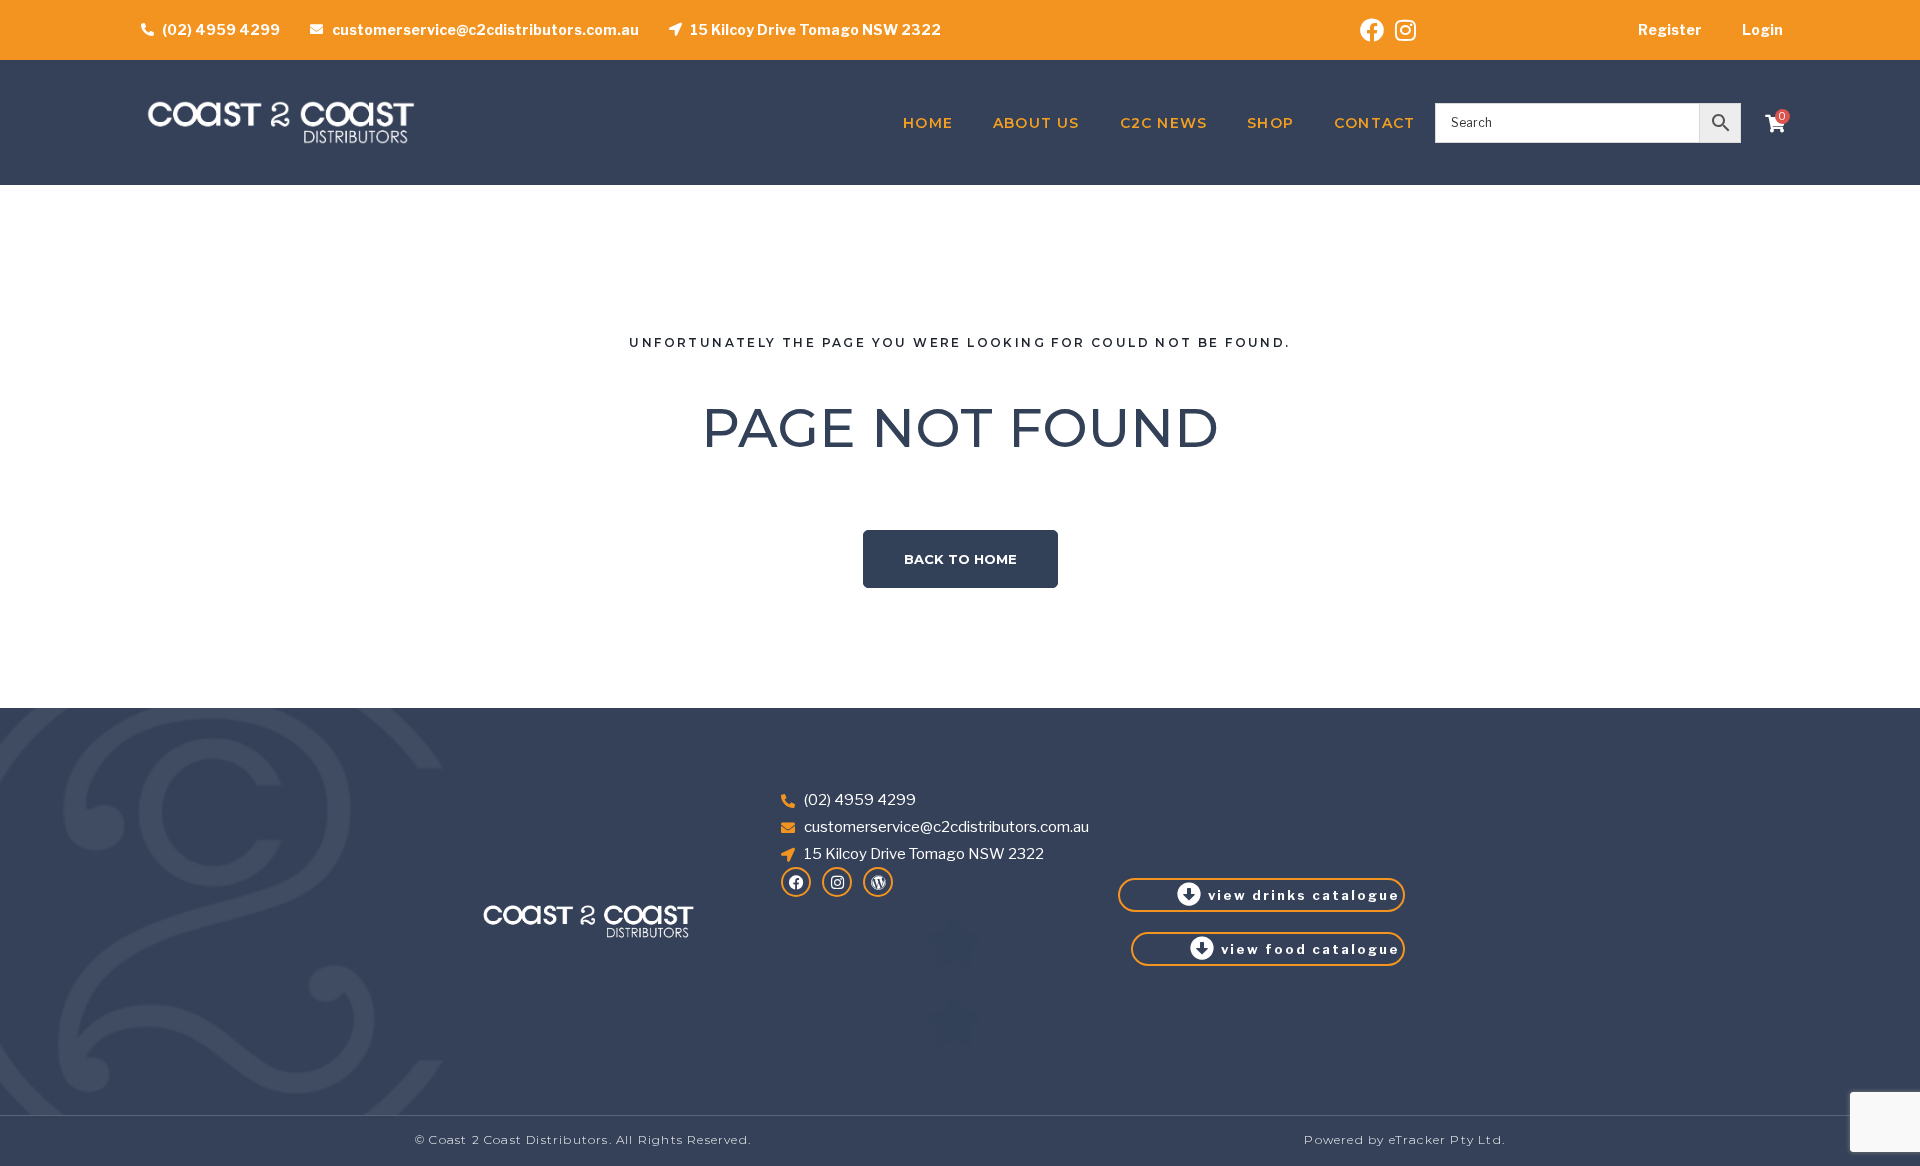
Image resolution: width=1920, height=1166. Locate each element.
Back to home (960, 559)
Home (928, 123)
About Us (1036, 123)
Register (1670, 29)
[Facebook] (796, 882)
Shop (1270, 123)
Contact (1374, 123)
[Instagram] (837, 882)
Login (1762, 29)
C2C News (1164, 123)
